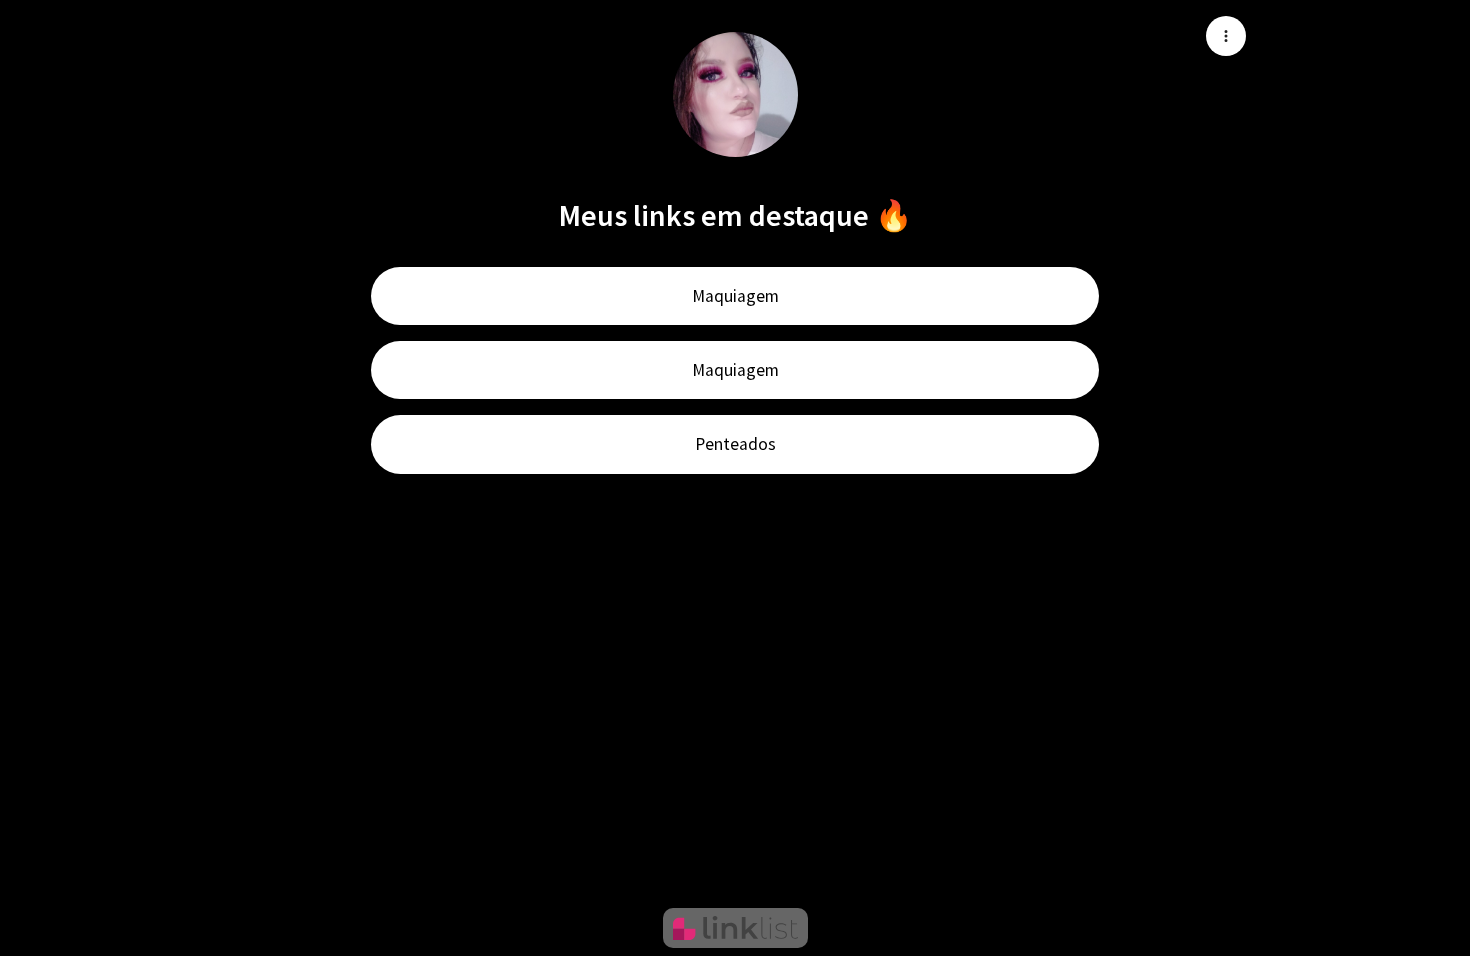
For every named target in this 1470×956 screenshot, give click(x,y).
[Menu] (1226, 36)
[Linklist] (735, 928)
